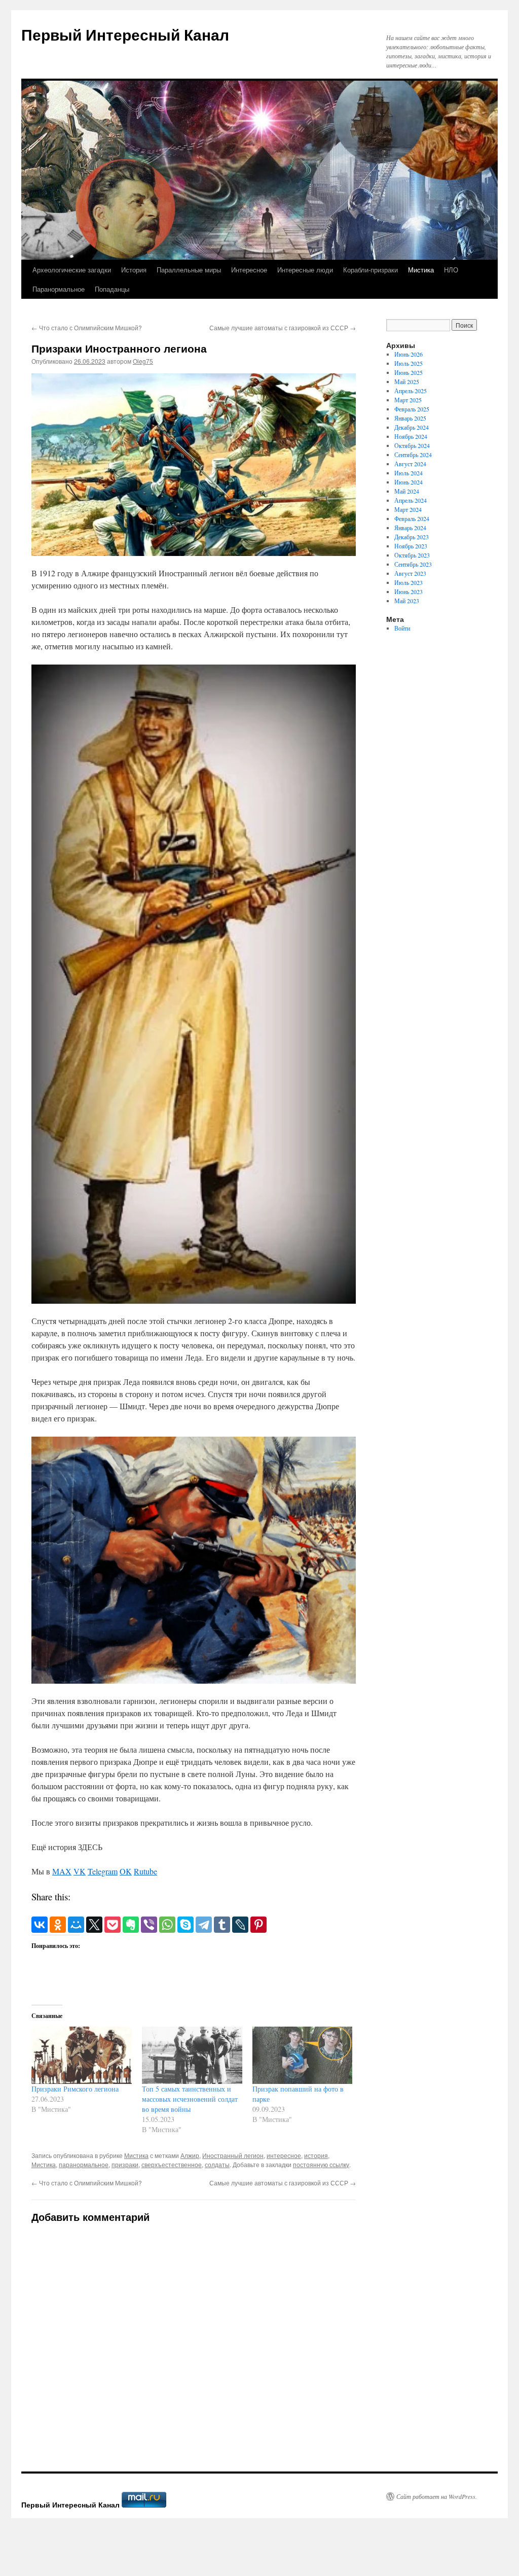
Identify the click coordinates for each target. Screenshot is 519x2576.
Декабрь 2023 (412, 537)
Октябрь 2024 (412, 445)
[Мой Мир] (76, 1925)
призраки (125, 2164)
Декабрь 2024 (412, 427)
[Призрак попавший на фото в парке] (303, 2055)
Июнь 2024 (409, 482)
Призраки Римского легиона (75, 2089)
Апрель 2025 (411, 391)
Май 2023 (407, 601)
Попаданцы (112, 289)
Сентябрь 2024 (413, 455)
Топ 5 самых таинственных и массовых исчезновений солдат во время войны (190, 2099)
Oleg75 (143, 361)
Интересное (249, 270)
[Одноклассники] (58, 1925)
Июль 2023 (409, 582)
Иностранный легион (233, 2155)
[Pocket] (113, 1925)
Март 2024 (408, 509)
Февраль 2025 (412, 409)
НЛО (451, 270)
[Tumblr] (222, 1925)
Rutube (145, 1871)
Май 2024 (407, 491)
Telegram (103, 1871)
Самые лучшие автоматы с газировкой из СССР (283, 327)
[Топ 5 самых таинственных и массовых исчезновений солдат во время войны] (192, 2055)
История (134, 270)
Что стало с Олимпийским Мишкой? (87, 327)
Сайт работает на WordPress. (437, 2496)
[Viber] (149, 1925)
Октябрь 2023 (412, 555)
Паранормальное (59, 289)
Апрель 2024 (411, 500)
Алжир (190, 2155)
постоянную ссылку (321, 2164)
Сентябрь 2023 (413, 564)
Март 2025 (408, 400)
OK (126, 1871)
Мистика (421, 270)
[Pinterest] (258, 1925)
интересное (284, 2155)
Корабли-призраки (370, 270)
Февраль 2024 (412, 518)
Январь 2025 (410, 418)
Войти (402, 628)
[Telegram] (204, 1925)
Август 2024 (410, 464)
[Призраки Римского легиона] (82, 2055)
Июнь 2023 (409, 591)
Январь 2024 (410, 528)
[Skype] (186, 1925)
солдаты (217, 2164)
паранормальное (84, 2164)
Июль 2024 (409, 473)
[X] (94, 1925)
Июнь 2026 (409, 354)
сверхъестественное (172, 2164)
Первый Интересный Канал (125, 34)
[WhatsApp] (167, 1925)
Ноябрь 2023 (411, 546)
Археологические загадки (72, 270)
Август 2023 (410, 573)
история (316, 2155)
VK (80, 1871)
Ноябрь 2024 (411, 436)
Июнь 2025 (409, 372)
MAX (62, 1871)
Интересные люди (305, 270)
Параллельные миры (189, 270)
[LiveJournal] (240, 1925)
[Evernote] (131, 1925)
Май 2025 (407, 381)
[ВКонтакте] (40, 1925)
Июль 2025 (409, 363)
